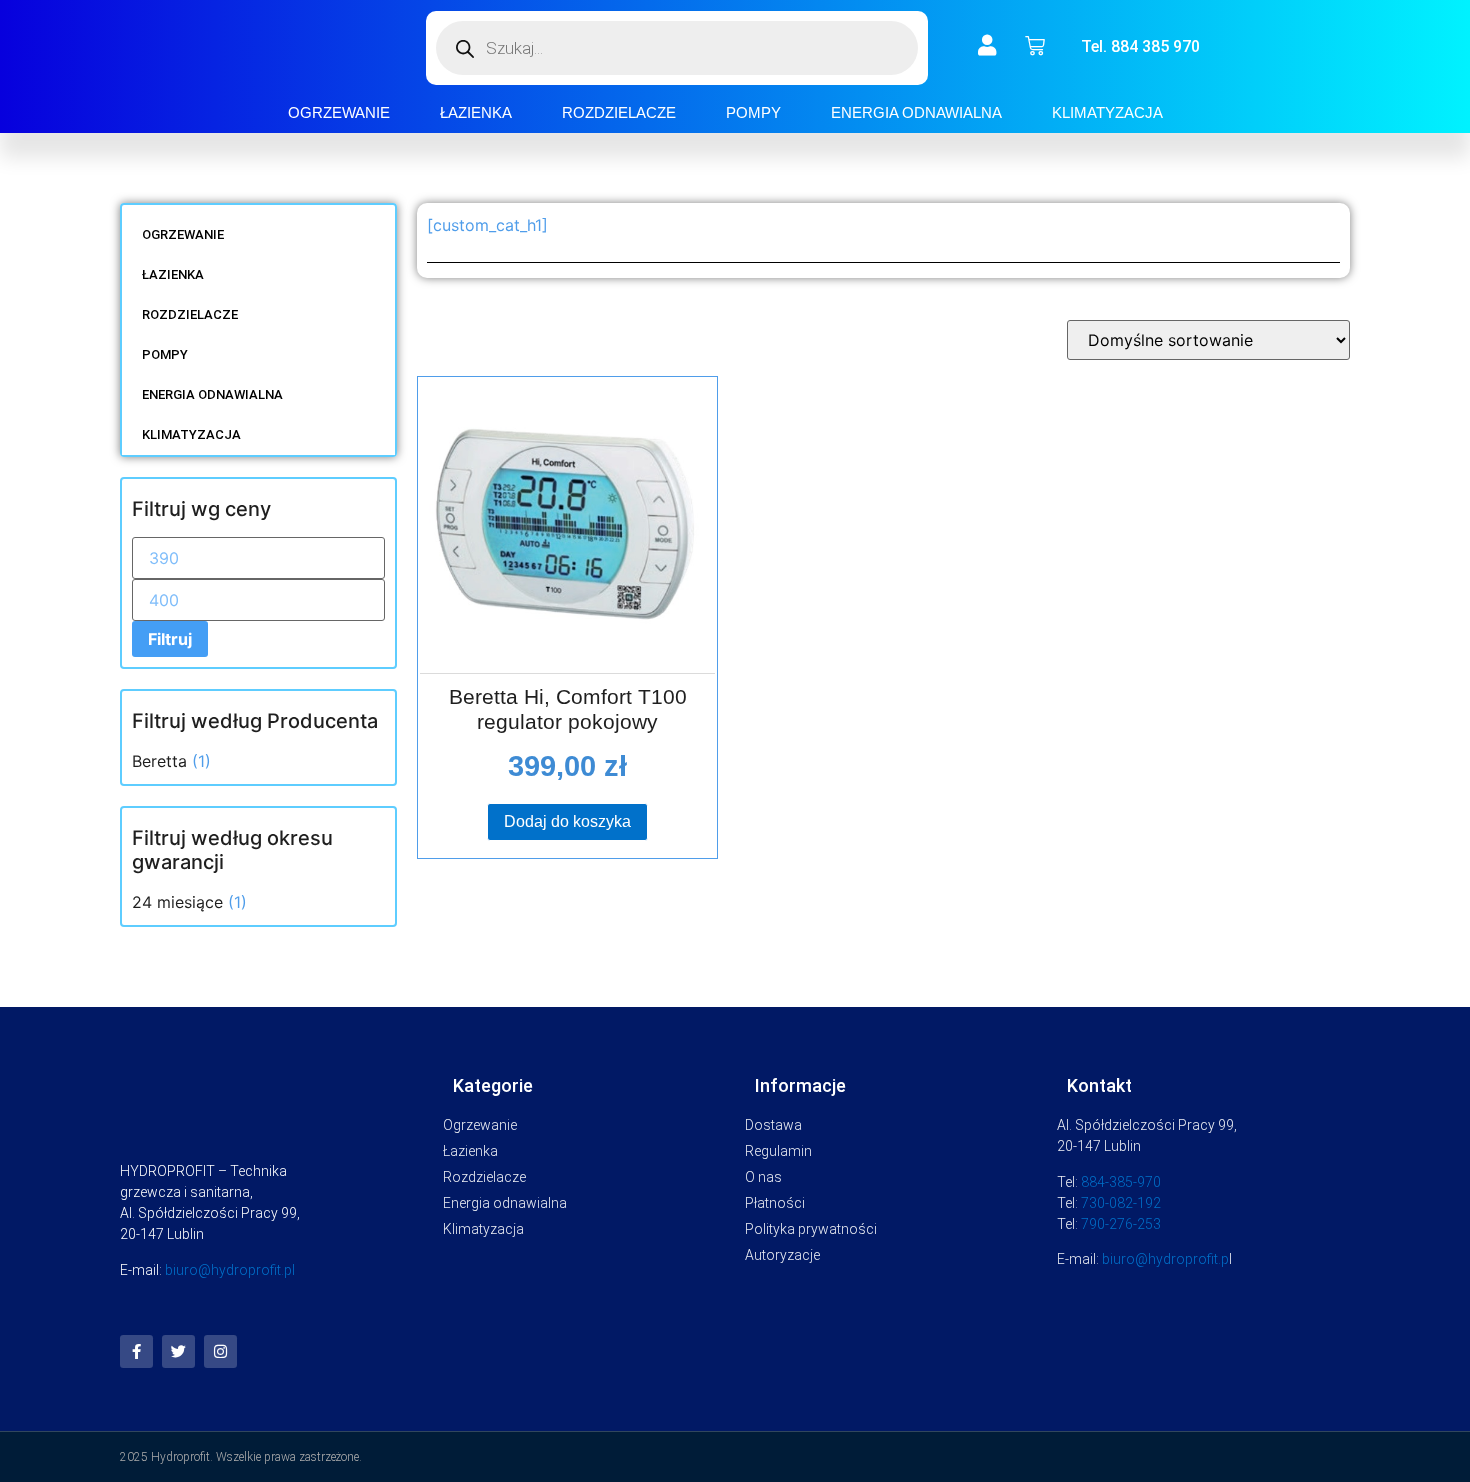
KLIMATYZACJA (1107, 112)
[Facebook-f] (136, 1351)
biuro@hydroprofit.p (1165, 1259)
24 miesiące (177, 902)
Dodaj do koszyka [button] (567, 821)
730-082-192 (1121, 1203)
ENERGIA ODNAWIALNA (916, 112)
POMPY (753, 112)
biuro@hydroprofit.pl (230, 1270)
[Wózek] (1035, 46)
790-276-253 (1121, 1224)
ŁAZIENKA (476, 112)
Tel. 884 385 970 (1140, 46)
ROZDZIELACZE (619, 112)
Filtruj (170, 639)
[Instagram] (220, 1351)
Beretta (159, 761)
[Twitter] (178, 1351)
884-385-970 (1121, 1182)
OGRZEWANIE (339, 112)
